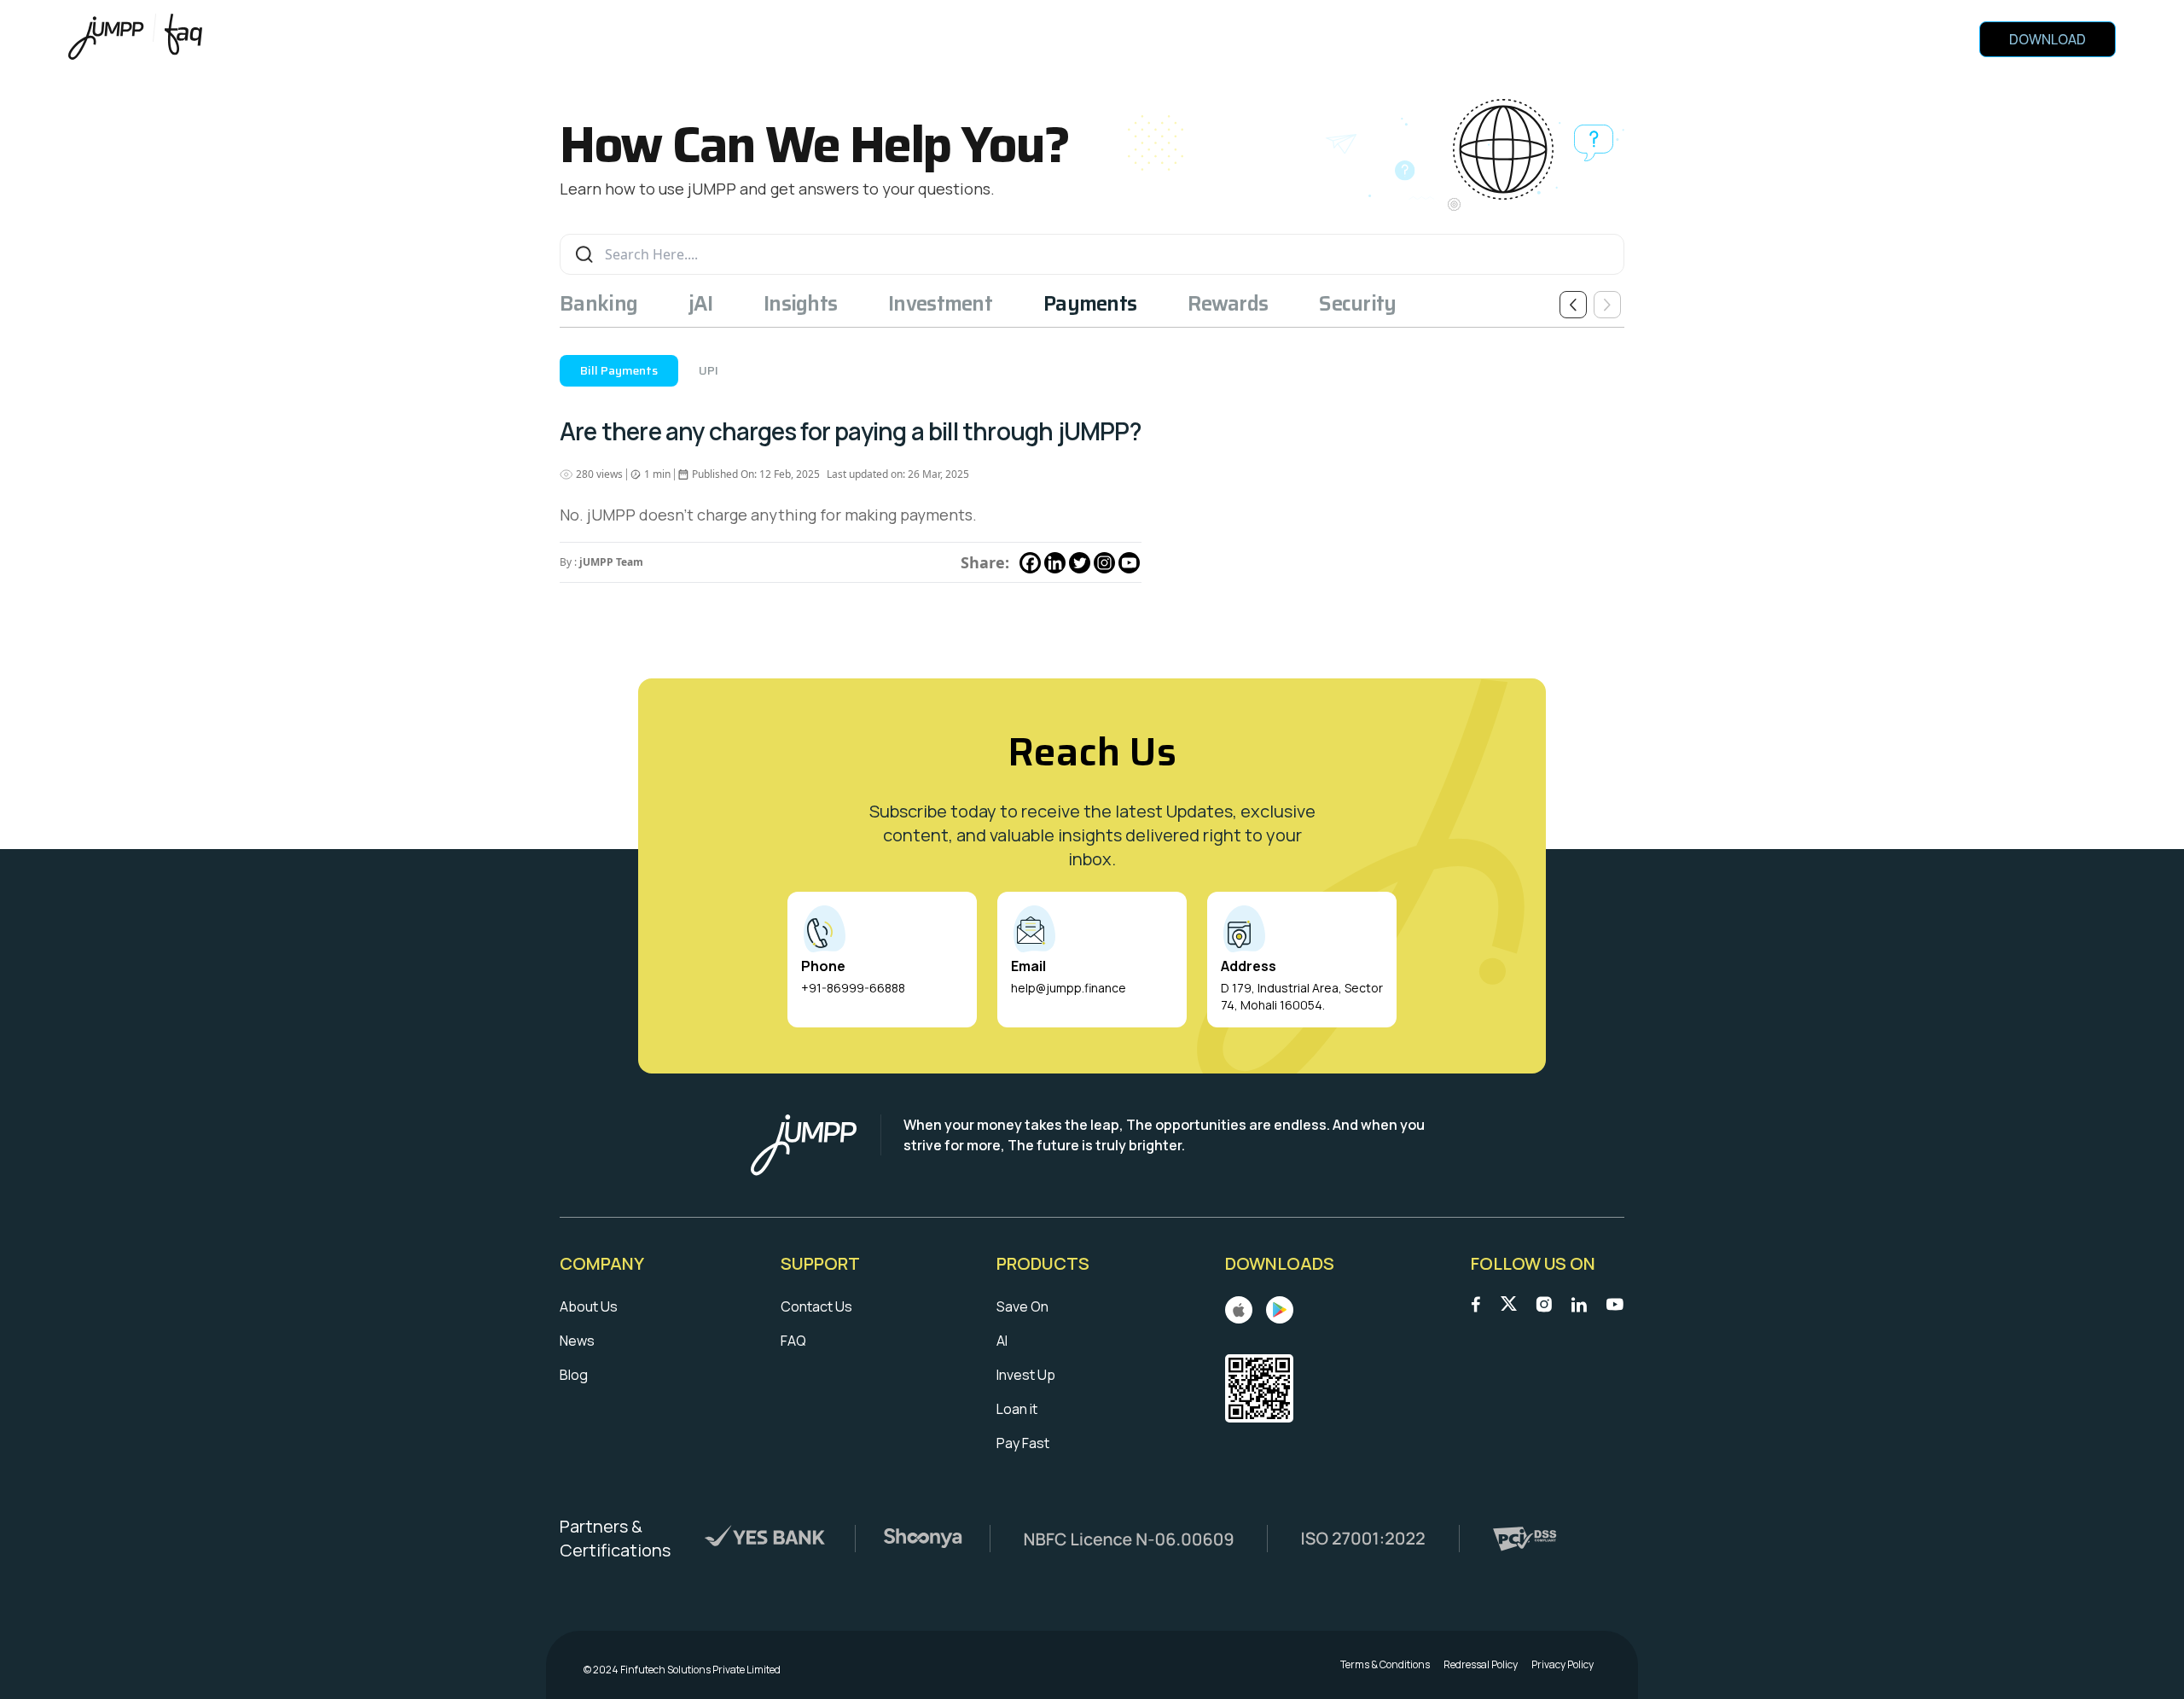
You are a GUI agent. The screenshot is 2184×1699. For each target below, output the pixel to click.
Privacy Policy (1562, 1665)
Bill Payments (619, 370)
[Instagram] (1104, 563)
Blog (574, 1375)
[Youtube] (1129, 563)
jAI (700, 304)
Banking (598, 304)
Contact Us (816, 1306)
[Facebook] (1030, 563)
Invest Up (1026, 1375)
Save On (1022, 1306)
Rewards (1228, 304)
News (577, 1341)
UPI (709, 370)
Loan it (1017, 1409)
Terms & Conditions (1385, 1665)
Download (2047, 39)
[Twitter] (1080, 563)
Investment (940, 304)
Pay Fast (1023, 1443)
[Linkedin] (1055, 563)
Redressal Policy (1481, 1665)
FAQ (793, 1341)
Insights (800, 304)
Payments (1090, 304)
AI (1002, 1341)
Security (1357, 304)
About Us (589, 1306)
